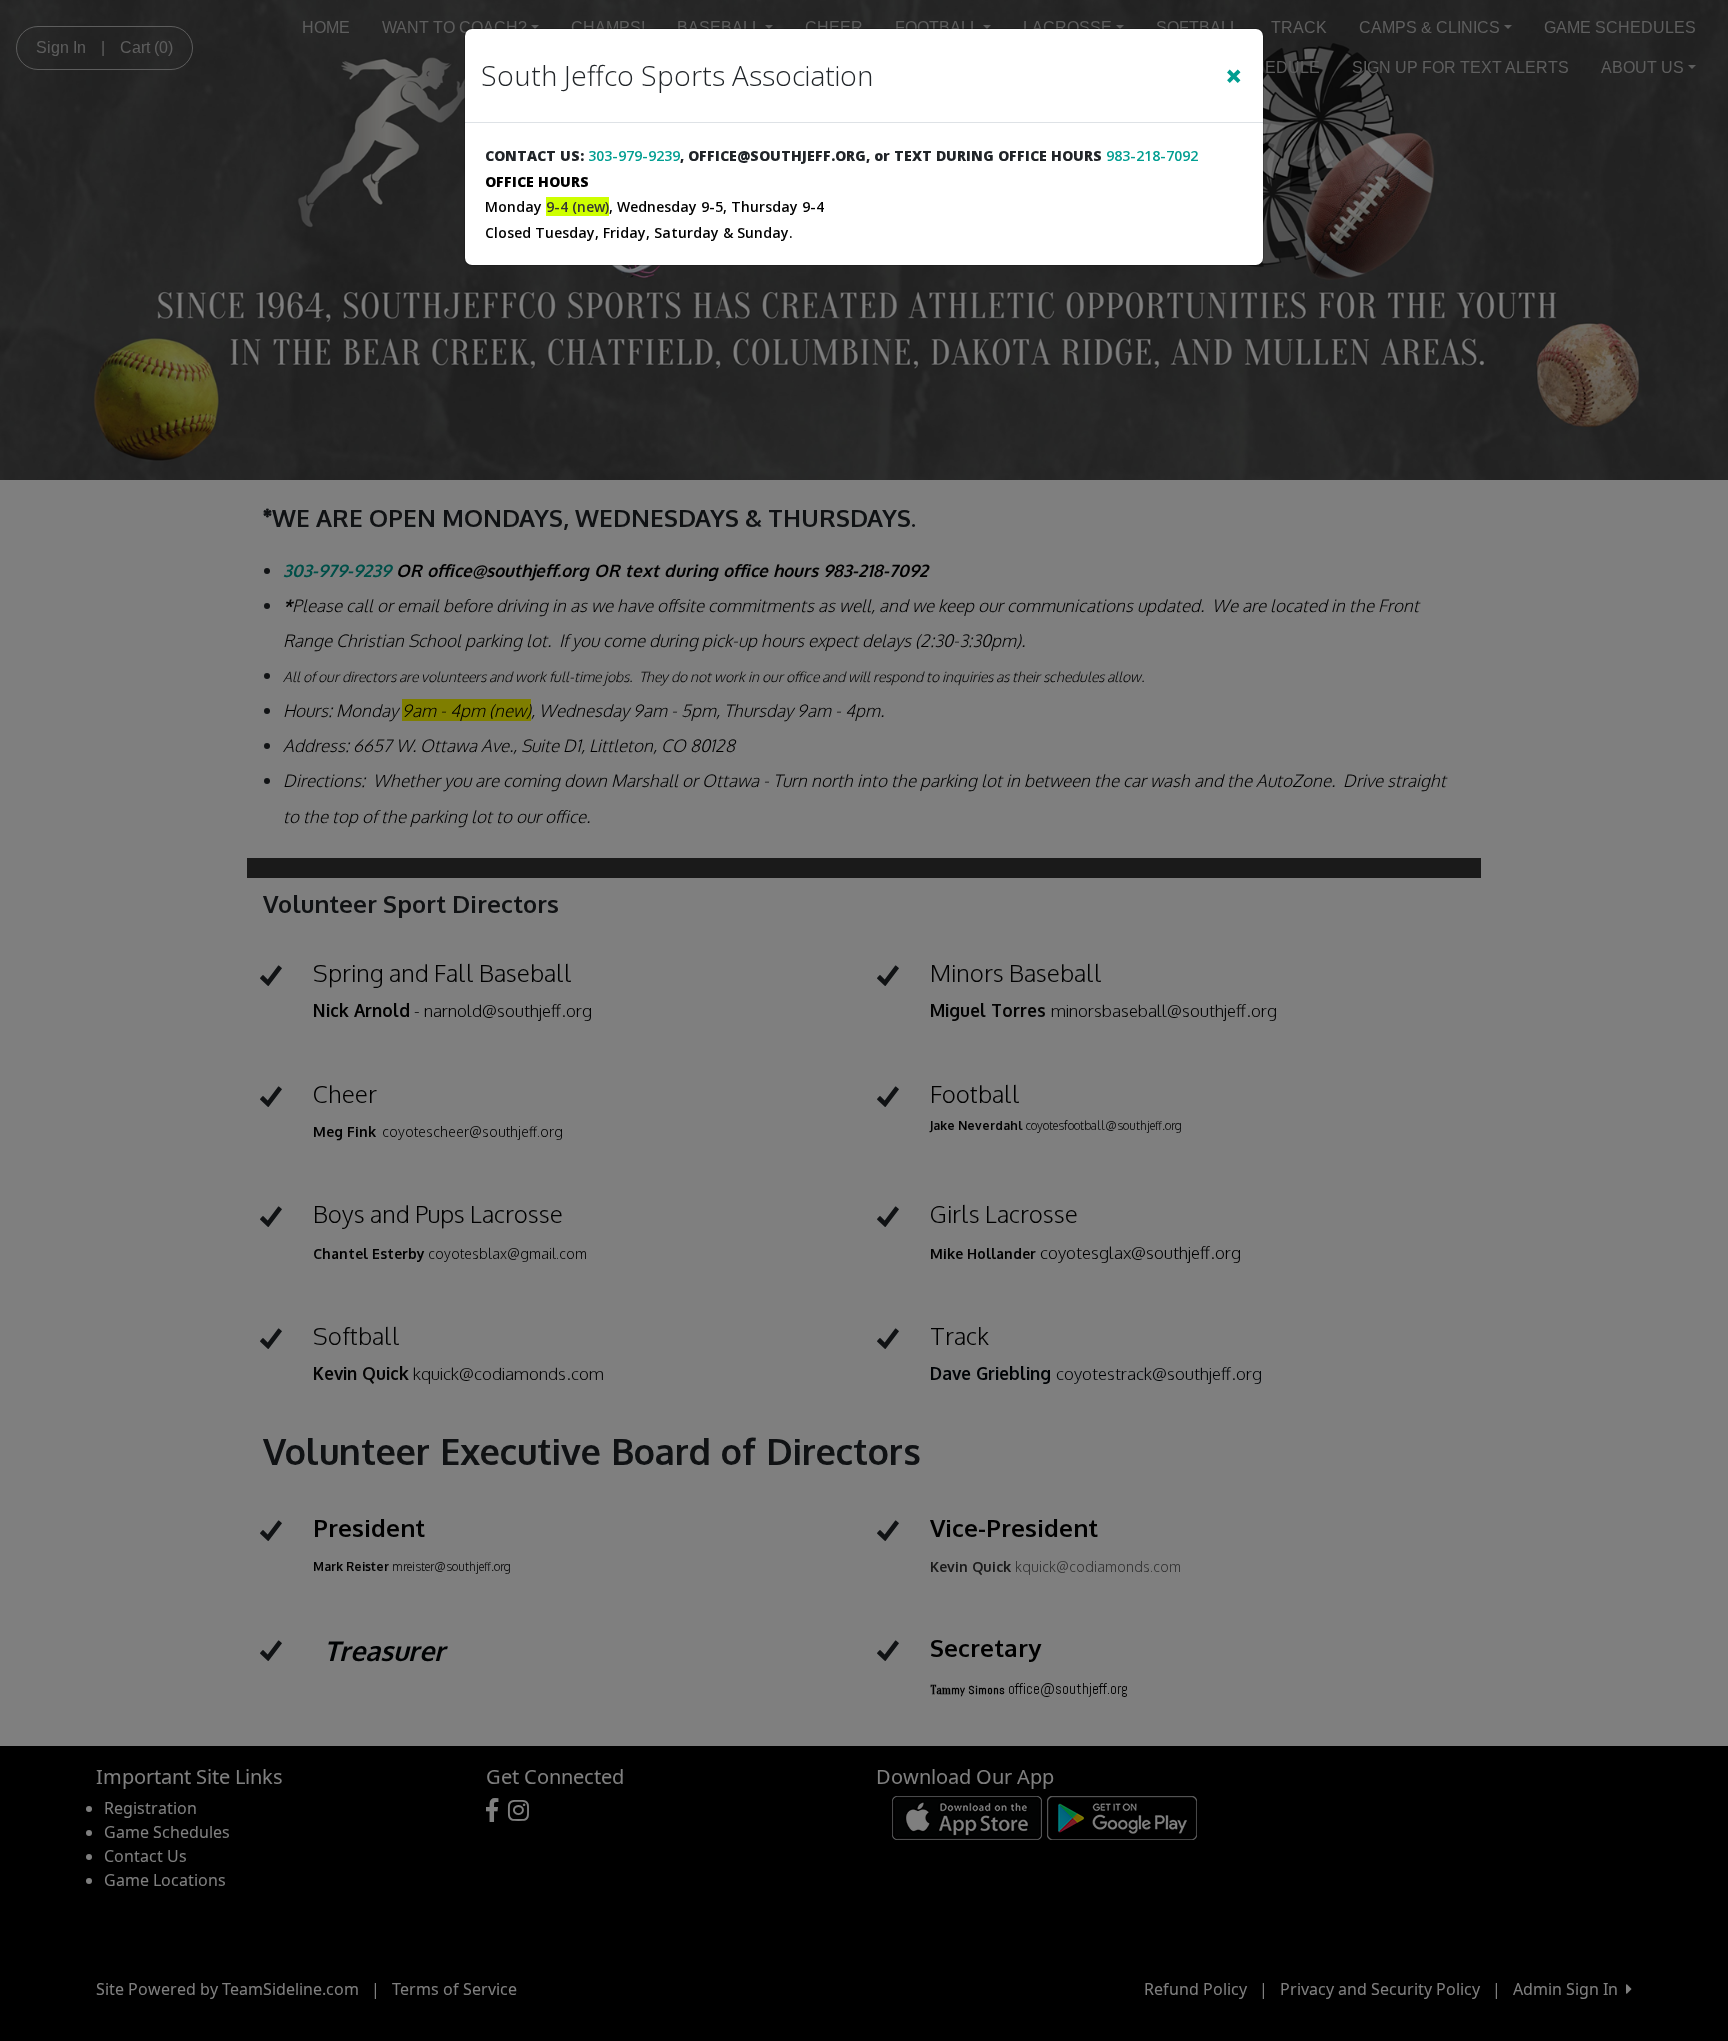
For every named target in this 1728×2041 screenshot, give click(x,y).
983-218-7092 (1152, 155)
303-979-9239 (634, 155)
